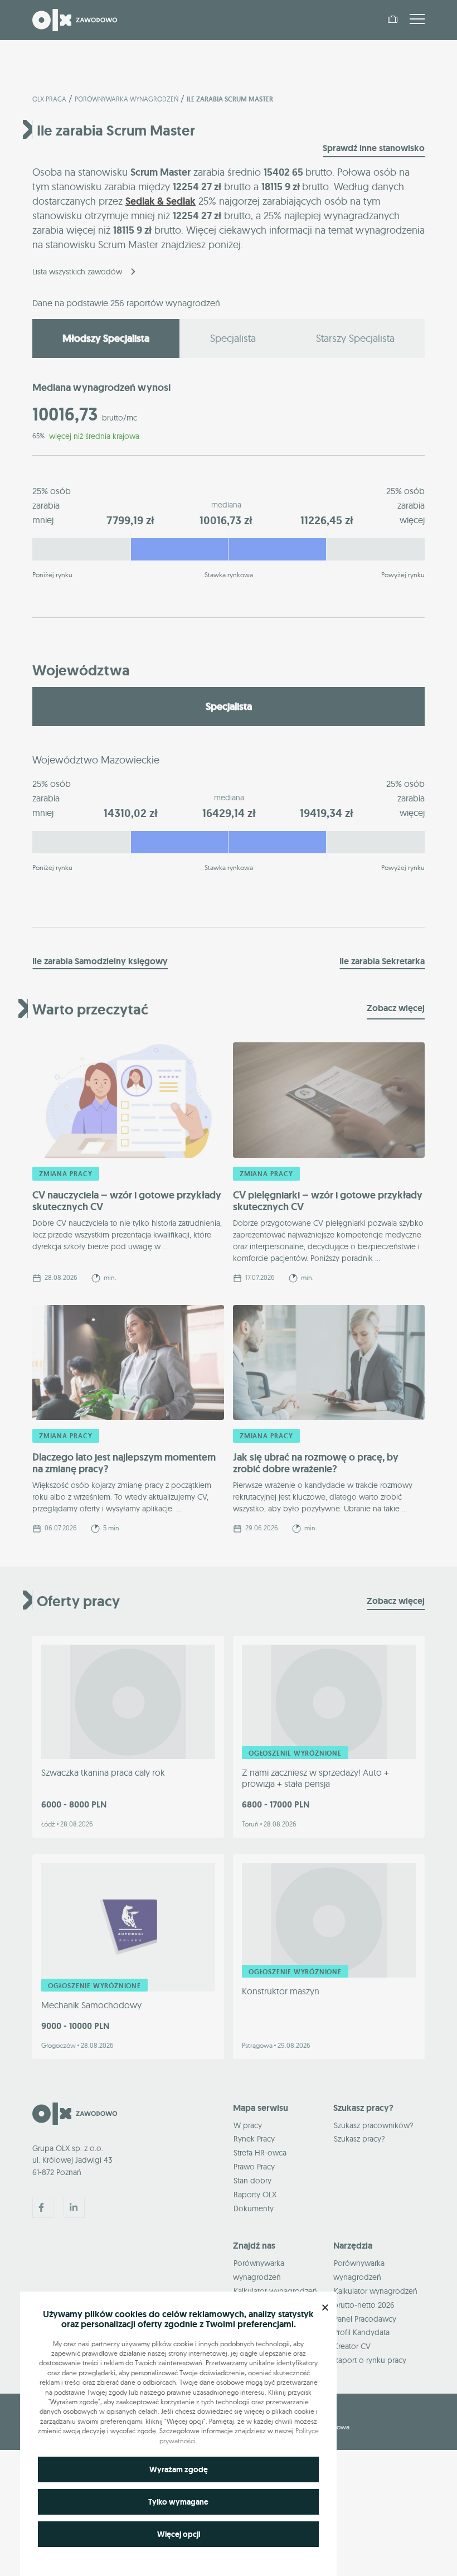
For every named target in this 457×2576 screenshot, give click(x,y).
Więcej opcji (179, 2534)
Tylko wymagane (178, 2502)
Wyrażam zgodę (179, 2469)
